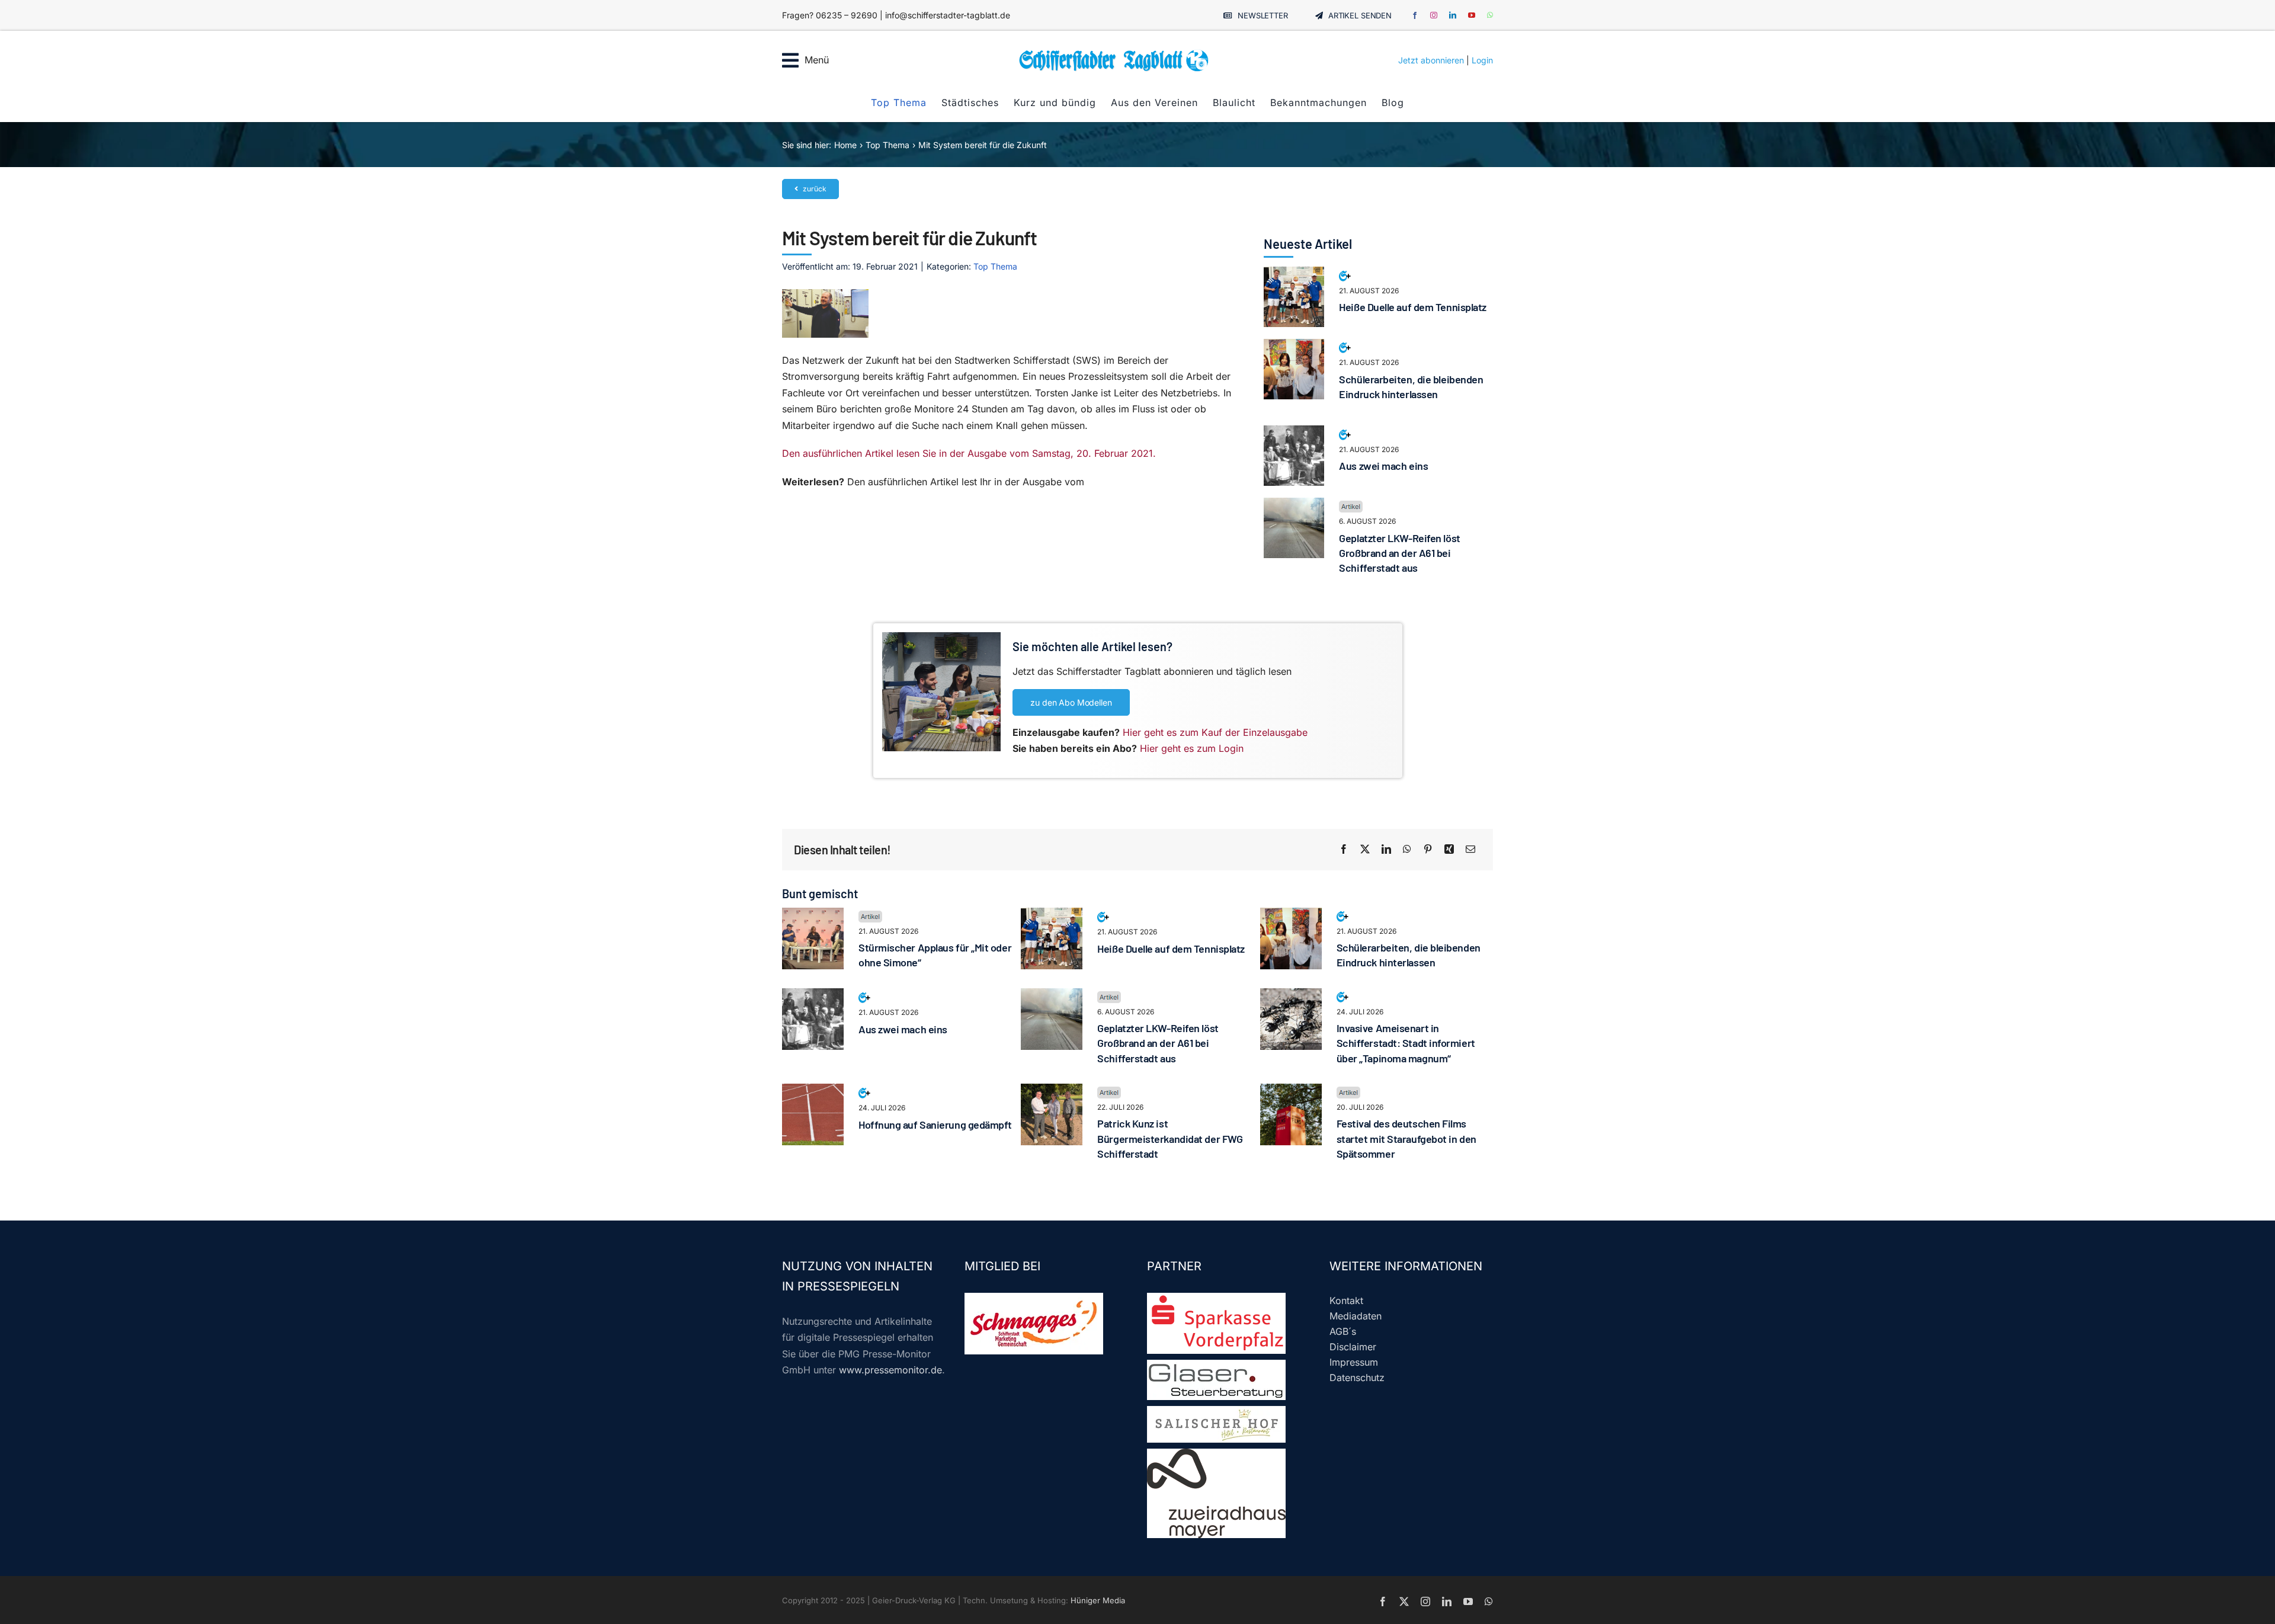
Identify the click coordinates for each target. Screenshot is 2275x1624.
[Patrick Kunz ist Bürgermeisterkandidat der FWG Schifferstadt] (1052, 1091)
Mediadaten (1356, 1316)
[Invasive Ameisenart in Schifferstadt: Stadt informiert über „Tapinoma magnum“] (1291, 996)
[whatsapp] (1490, 15)
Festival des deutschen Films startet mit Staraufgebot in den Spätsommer (1406, 1138)
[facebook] (1415, 15)
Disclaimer (1353, 1347)
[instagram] (1434, 15)
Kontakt (1346, 1301)
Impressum (1354, 1362)
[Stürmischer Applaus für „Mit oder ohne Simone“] (813, 915)
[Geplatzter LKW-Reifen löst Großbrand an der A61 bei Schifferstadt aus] (1294, 505)
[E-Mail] (1470, 850)
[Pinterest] (1428, 850)
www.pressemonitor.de (890, 1370)
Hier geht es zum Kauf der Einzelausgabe (1215, 732)
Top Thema (995, 266)
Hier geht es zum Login (1192, 748)
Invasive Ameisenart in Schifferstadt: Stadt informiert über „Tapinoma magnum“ (1406, 1043)
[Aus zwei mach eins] (1294, 433)
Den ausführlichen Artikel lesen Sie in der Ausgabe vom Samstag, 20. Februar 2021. (969, 453)
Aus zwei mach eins (1383, 466)
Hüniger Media (1098, 1600)
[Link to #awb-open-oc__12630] (790, 60)
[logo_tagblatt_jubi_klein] (1114, 53)
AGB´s (1343, 1331)
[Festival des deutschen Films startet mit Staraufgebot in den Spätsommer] (1291, 1091)
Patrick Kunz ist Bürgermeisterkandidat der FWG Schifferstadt (1170, 1138)
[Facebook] (1344, 850)
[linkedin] (1453, 15)
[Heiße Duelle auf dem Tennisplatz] (1294, 274)
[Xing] (1449, 850)
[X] (1365, 850)
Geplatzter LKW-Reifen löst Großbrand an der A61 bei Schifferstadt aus (1399, 553)
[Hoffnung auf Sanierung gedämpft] (813, 1091)
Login (1482, 60)
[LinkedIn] (1386, 850)
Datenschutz (1357, 1378)
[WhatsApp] (1407, 850)
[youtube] (1472, 15)
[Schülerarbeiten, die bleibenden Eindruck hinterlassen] (1294, 347)
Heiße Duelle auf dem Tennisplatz (1413, 307)
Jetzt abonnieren (1431, 60)
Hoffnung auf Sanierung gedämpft (935, 1125)
